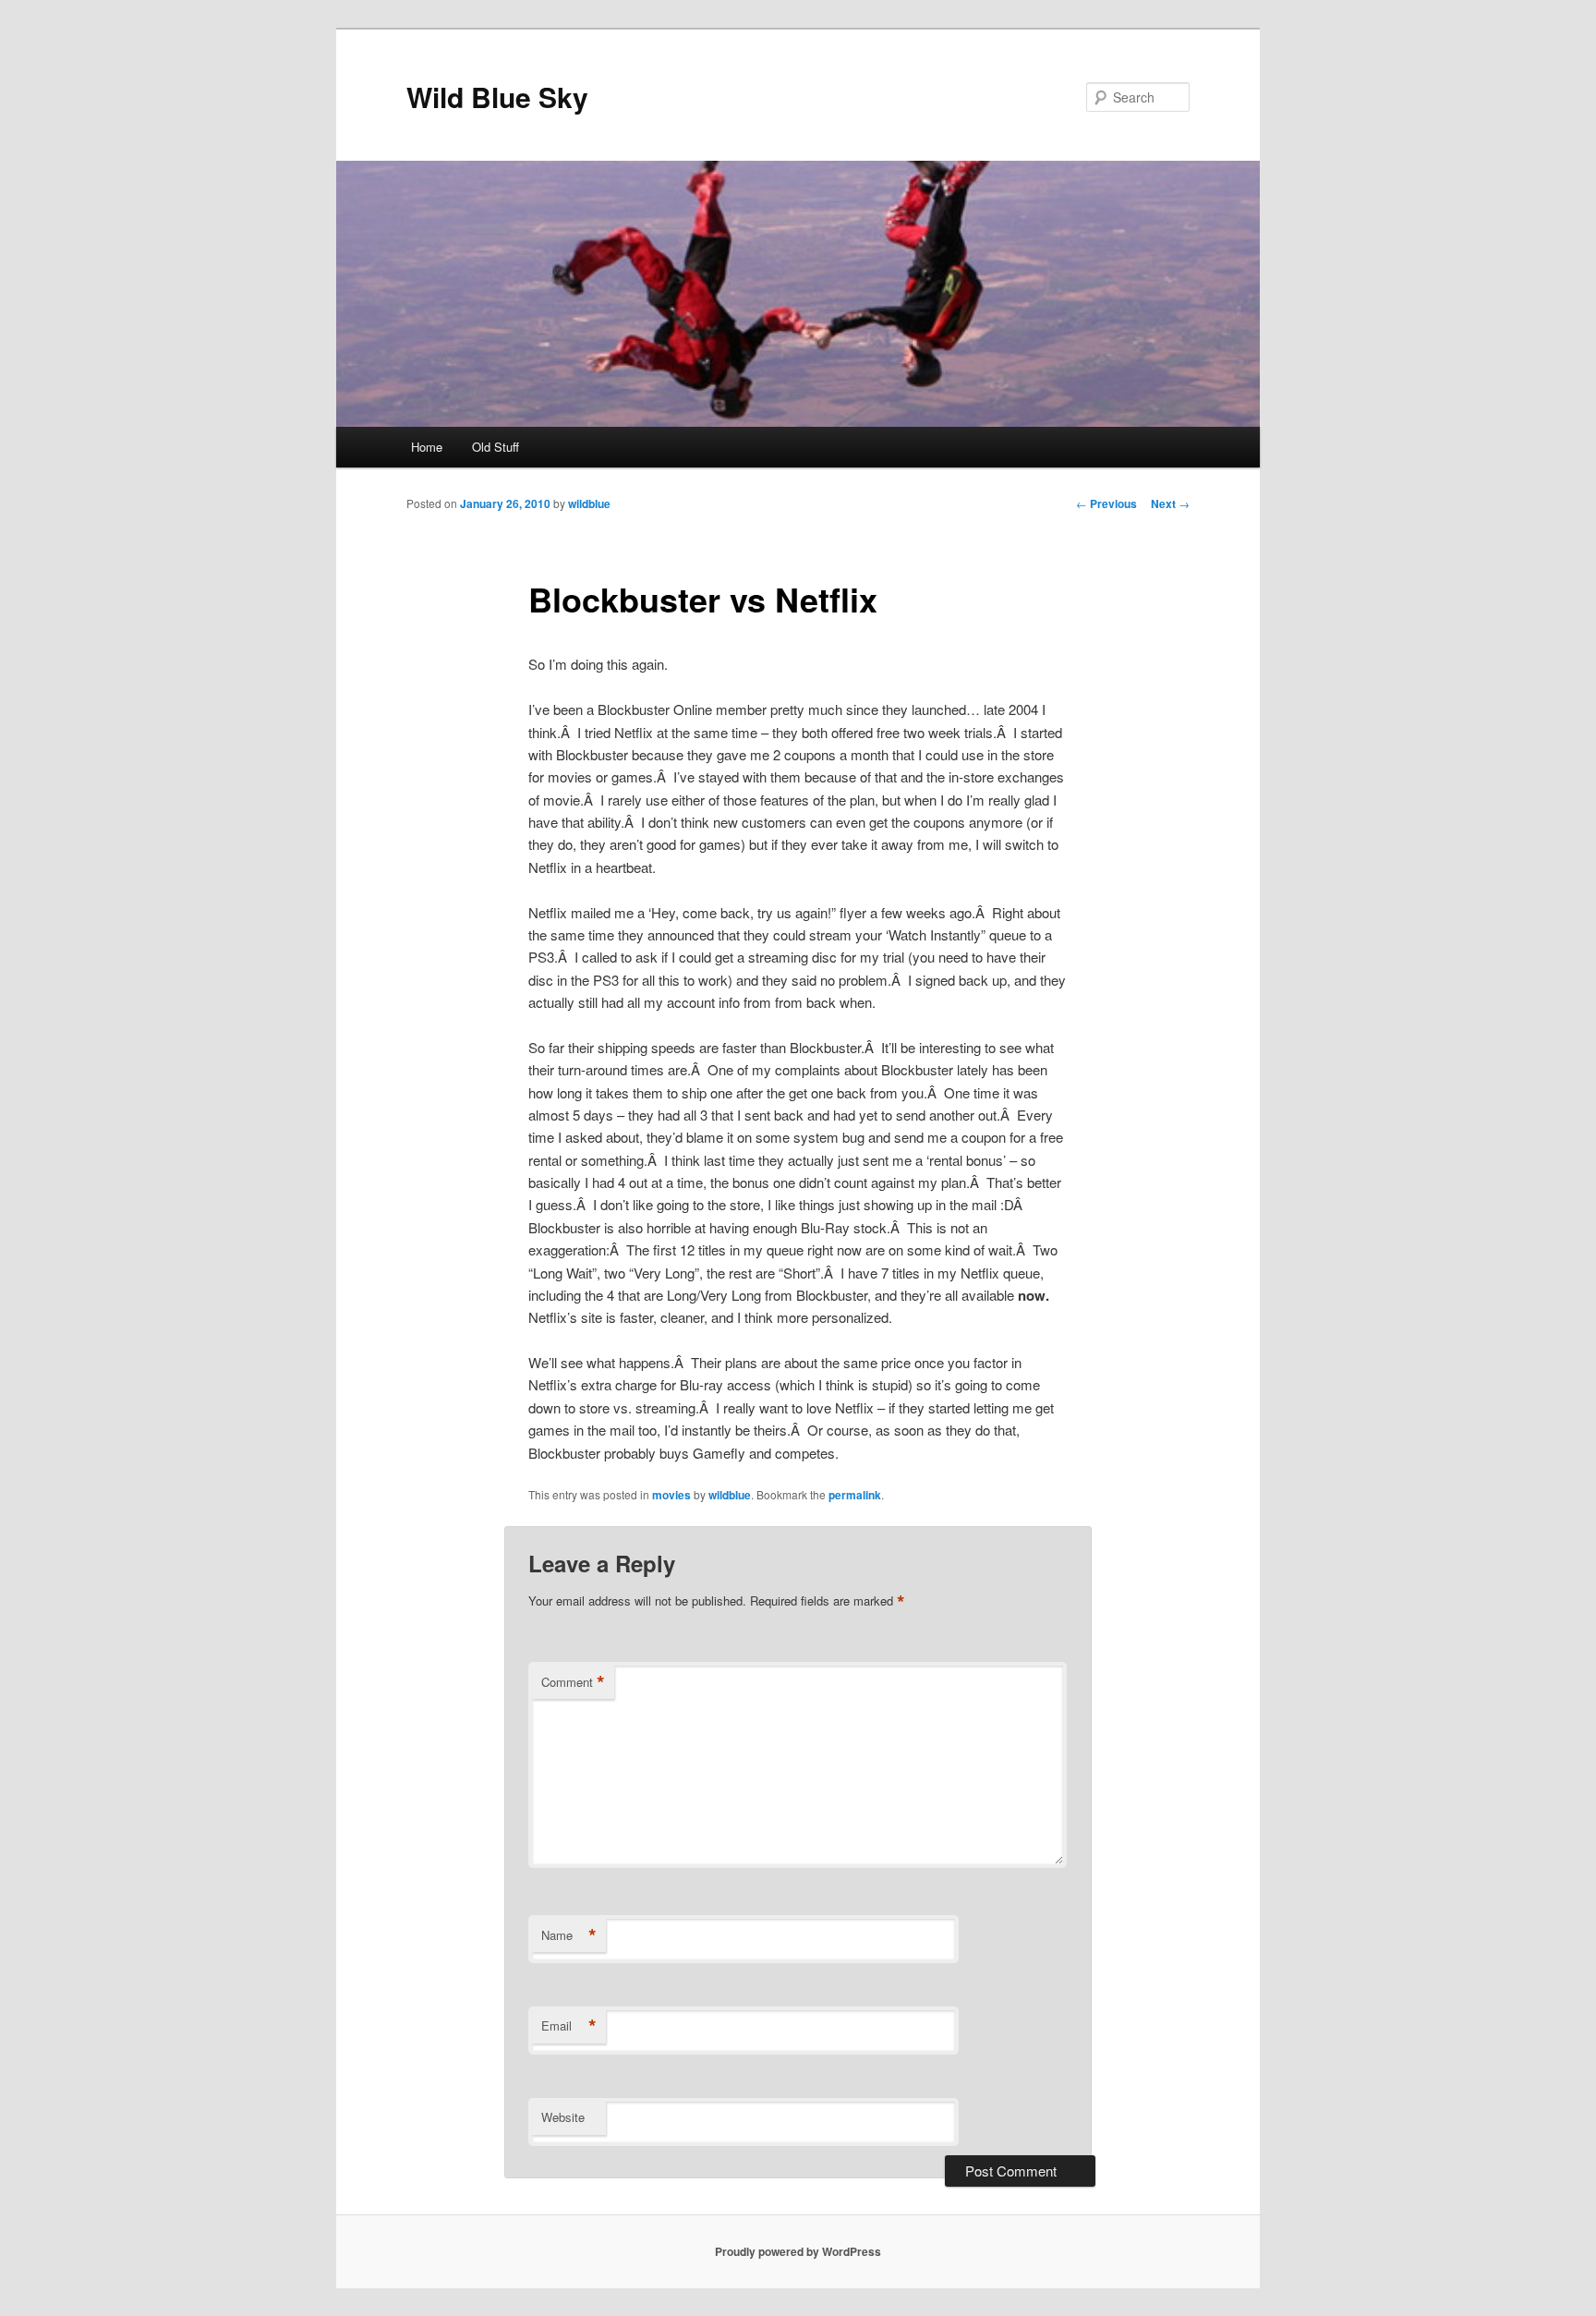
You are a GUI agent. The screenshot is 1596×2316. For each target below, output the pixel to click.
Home (427, 447)
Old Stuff (496, 447)
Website (563, 2117)
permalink (855, 1495)
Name (569, 1935)
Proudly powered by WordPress (798, 2251)
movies (671, 1495)
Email (569, 2026)
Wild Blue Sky (497, 97)
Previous (1106, 503)
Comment (573, 1682)
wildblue (589, 503)
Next (1170, 503)
